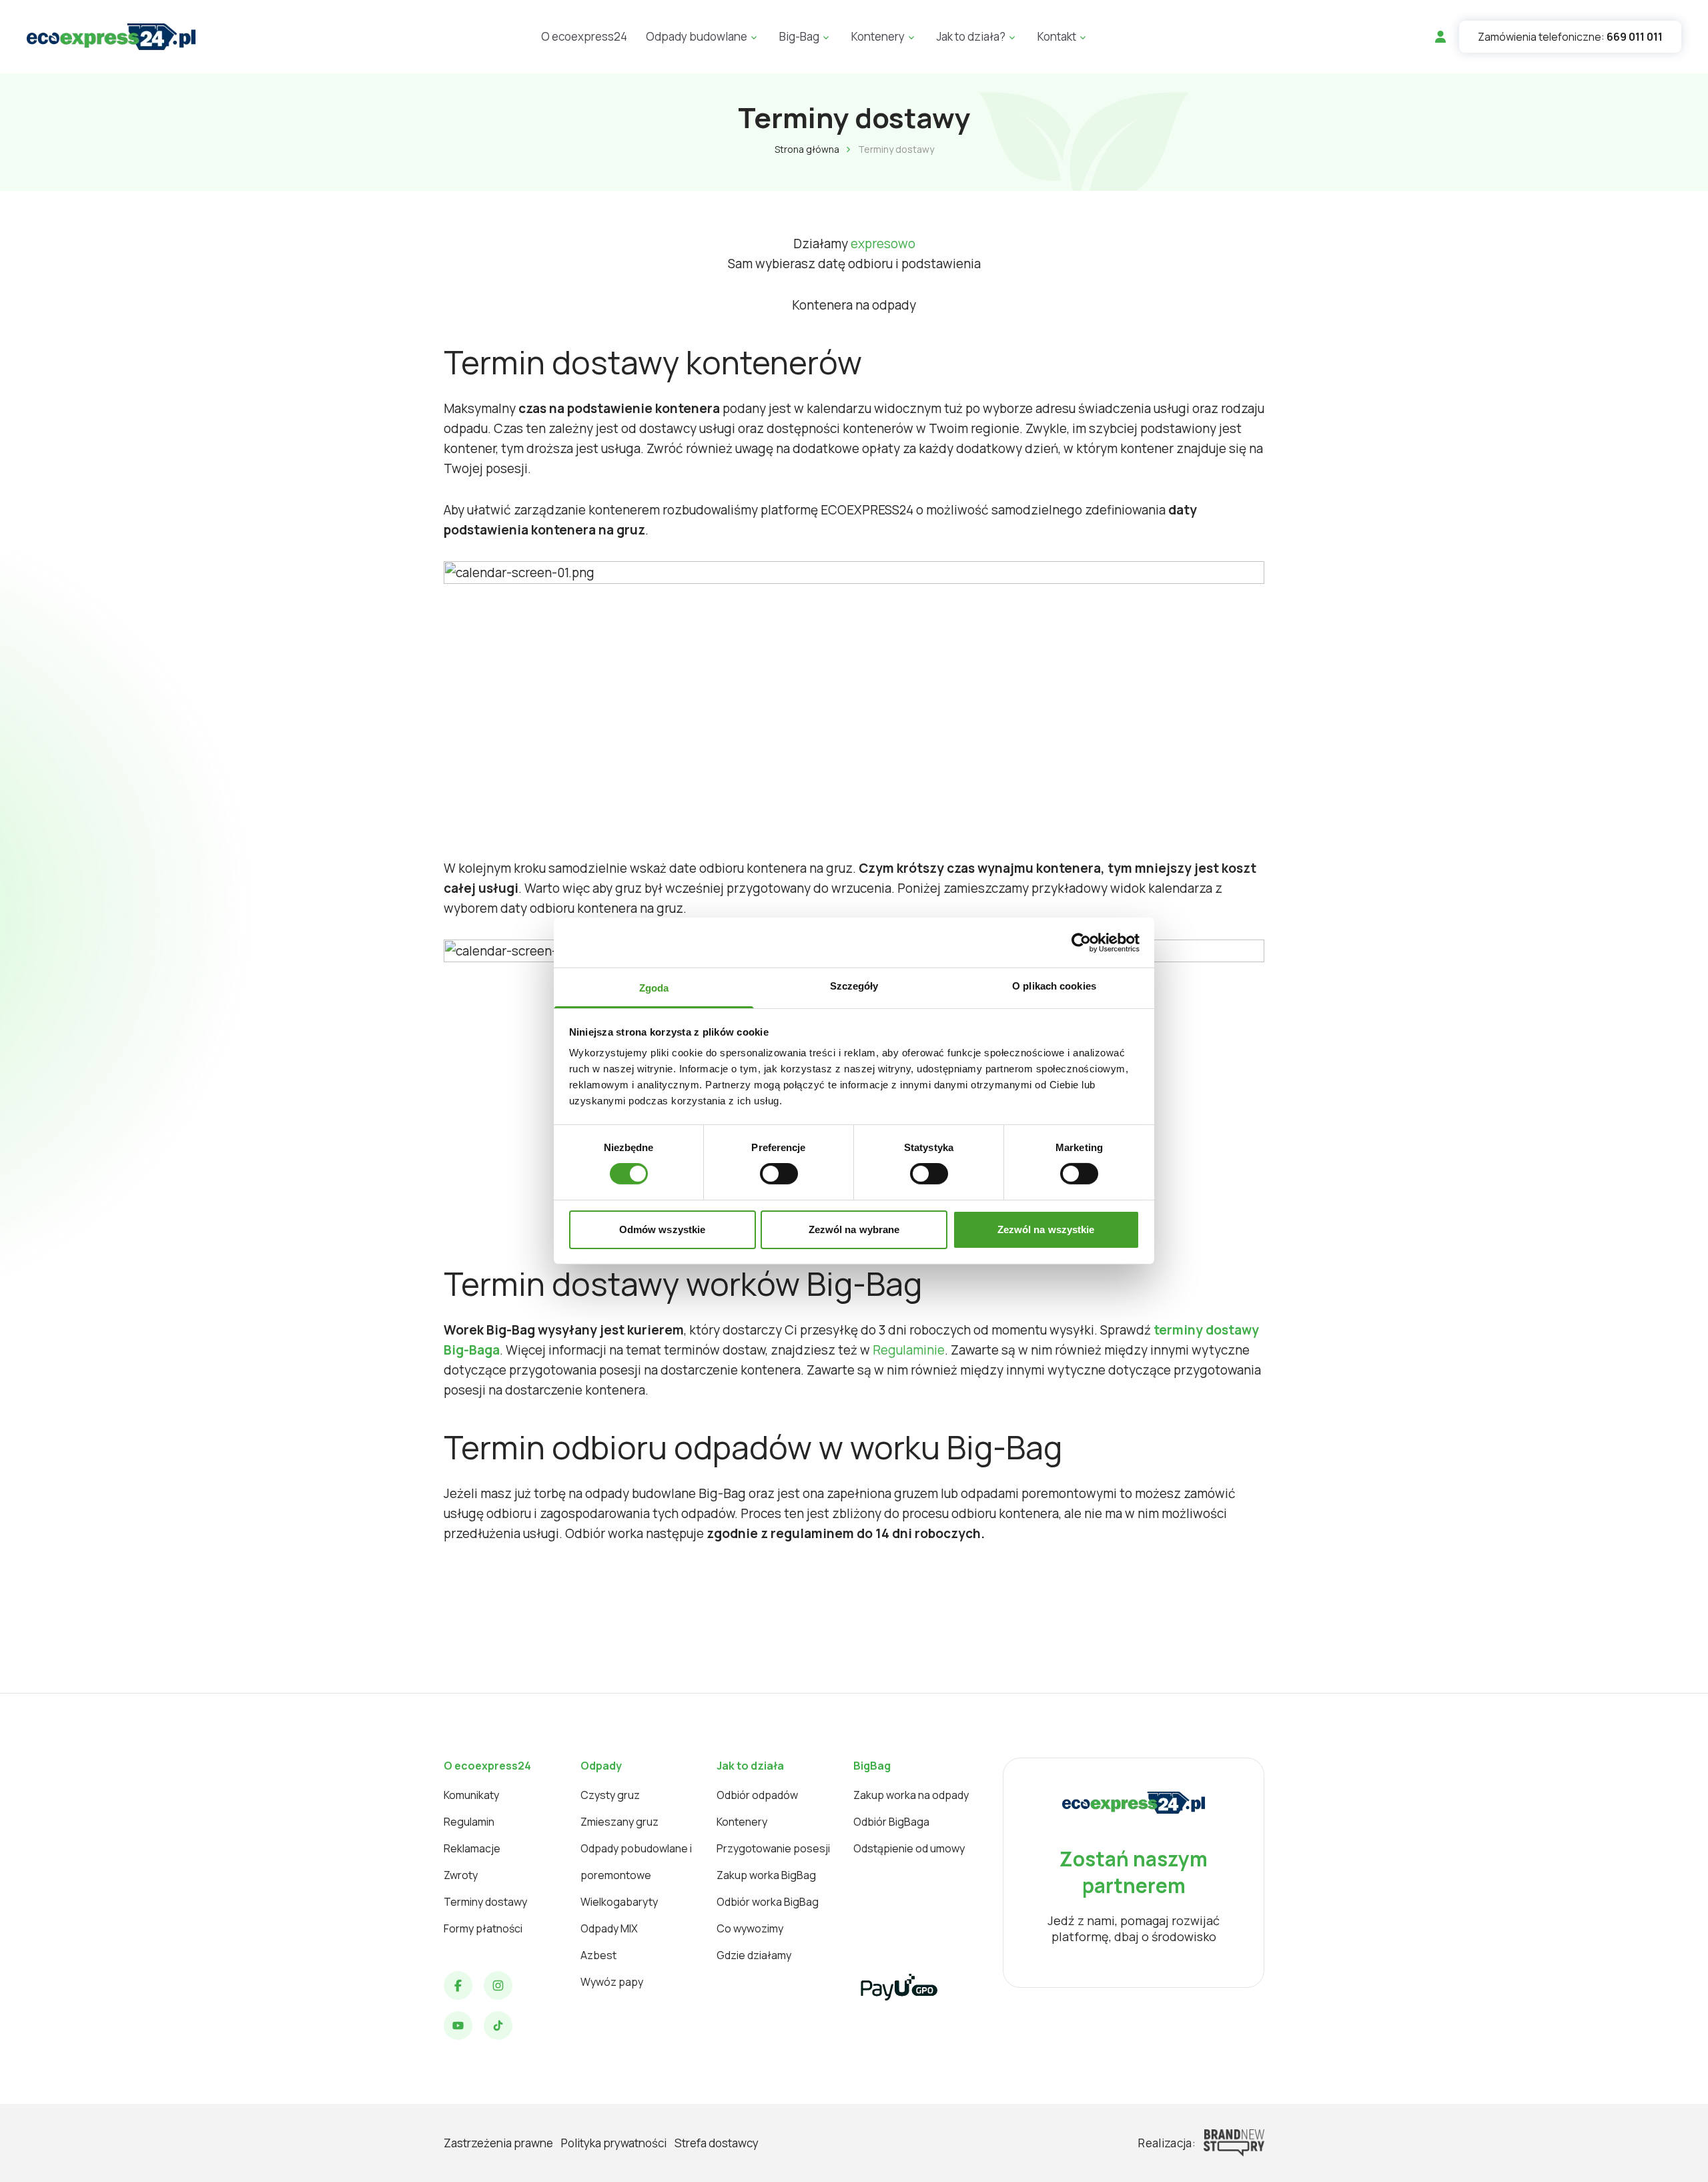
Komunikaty (471, 1795)
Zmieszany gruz (619, 1822)
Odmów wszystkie (663, 1229)
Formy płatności (483, 1928)
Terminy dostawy (485, 1902)
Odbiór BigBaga (891, 1822)
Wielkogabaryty (619, 1902)
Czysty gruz (610, 1795)
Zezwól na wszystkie (1046, 1229)
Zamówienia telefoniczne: (1570, 37)
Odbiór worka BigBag (768, 1902)
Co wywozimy (750, 1928)
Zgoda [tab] (654, 988)
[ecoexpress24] (111, 37)
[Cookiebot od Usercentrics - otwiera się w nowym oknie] (1081, 942)
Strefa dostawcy (717, 2143)
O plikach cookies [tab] (1054, 986)
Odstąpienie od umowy (909, 1848)
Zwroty (461, 1875)
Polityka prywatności (614, 2143)
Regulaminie (909, 1350)
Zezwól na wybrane (854, 1229)
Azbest (598, 1955)
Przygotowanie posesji (773, 1848)
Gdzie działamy (754, 1955)
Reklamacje (472, 1848)
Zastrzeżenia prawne (498, 2143)
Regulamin (469, 1822)
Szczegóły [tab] (854, 986)
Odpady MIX (609, 1928)
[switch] (779, 1174)
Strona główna (807, 149)
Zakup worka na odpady (911, 1795)
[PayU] (899, 1987)
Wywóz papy (612, 1982)
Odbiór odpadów (757, 1795)
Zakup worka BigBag (766, 1875)
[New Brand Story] (1234, 2143)
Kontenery (742, 1822)
